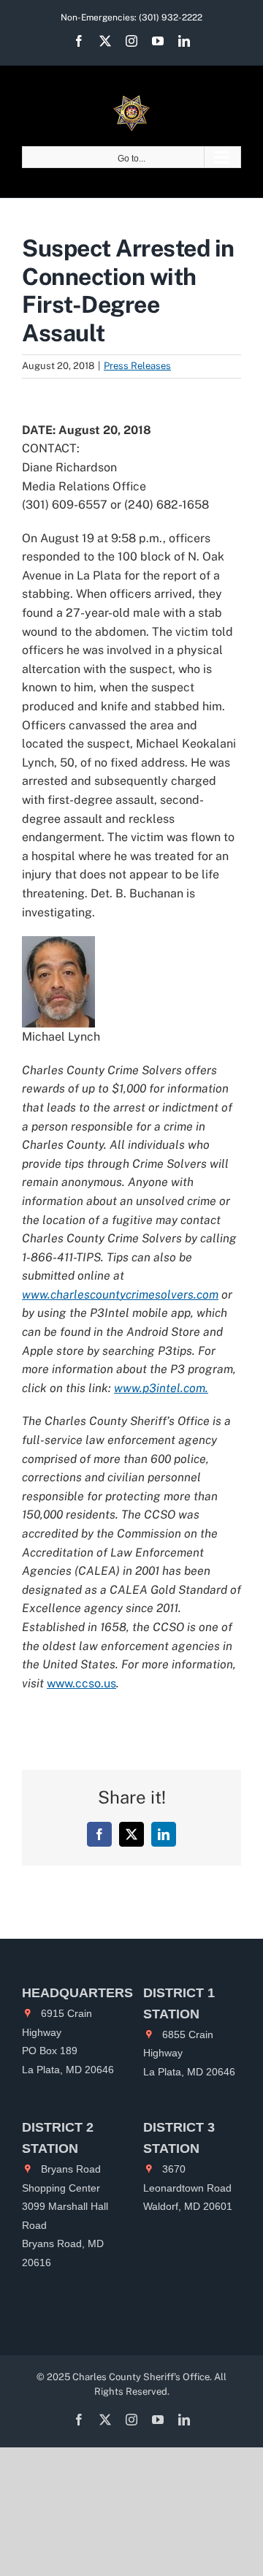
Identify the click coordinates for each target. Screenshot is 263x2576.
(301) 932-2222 (171, 18)
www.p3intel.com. (161, 1388)
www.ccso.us (81, 1683)
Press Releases (137, 366)
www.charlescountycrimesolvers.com (120, 1295)
